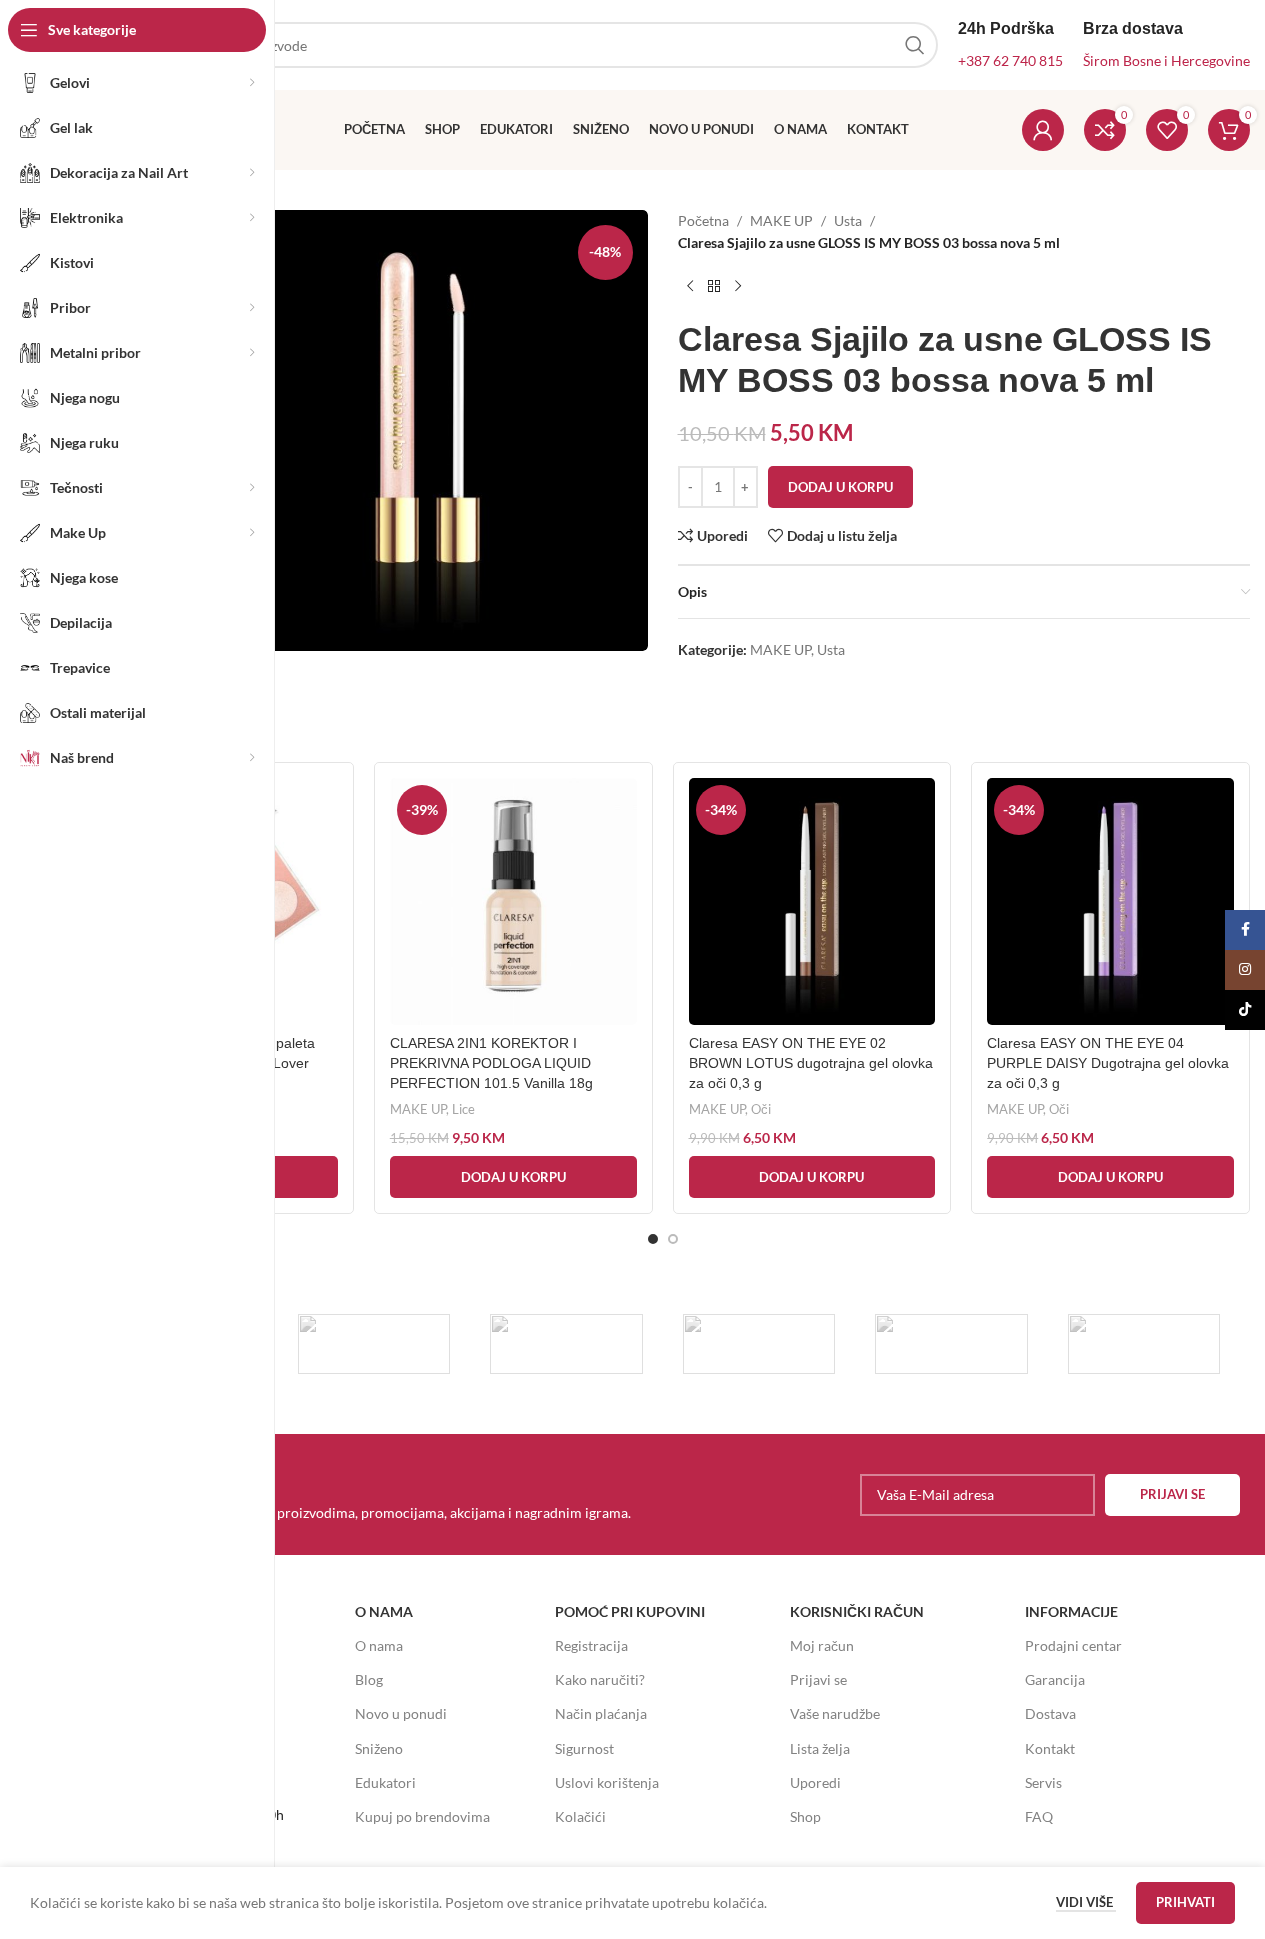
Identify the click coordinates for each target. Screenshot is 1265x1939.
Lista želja (820, 1748)
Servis (1043, 1782)
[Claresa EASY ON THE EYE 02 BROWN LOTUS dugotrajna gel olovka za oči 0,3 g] (812, 901)
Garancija (1055, 1679)
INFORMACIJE (1071, 1611)
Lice (463, 1109)
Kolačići (580, 1816)
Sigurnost (584, 1748)
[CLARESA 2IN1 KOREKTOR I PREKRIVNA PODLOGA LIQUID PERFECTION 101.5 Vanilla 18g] (513, 901)
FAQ (1039, 1816)
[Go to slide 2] (673, 1239)
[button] (513, 1177)
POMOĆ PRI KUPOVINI (630, 1611)
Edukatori (385, 1782)
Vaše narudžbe (835, 1713)
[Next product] (738, 287)
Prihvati (1185, 1902)
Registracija (591, 1645)
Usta (848, 220)
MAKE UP (781, 220)
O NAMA (384, 1611)
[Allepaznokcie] (951, 1344)
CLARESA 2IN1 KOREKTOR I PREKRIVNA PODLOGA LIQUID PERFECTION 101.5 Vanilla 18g (491, 1062)
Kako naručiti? (600, 1679)
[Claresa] (759, 1344)
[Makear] (1144, 1344)
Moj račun (822, 1645)
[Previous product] (690, 287)
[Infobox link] (369, 1494)
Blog (369, 1679)
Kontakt (1050, 1748)
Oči (761, 1109)
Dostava (1050, 1713)
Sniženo (379, 1748)
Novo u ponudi (401, 1713)
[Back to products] (714, 287)
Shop (805, 1816)
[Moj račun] (1043, 130)
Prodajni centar (1073, 1645)
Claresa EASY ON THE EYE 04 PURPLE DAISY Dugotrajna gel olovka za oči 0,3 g (1108, 1062)
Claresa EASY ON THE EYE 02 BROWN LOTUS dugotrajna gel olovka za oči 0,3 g (811, 1062)
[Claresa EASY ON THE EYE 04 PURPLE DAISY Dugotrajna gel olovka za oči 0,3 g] (1110, 901)
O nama (379, 1645)
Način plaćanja (601, 1713)
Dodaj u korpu (840, 487)
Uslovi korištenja (607, 1782)
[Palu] (374, 1344)
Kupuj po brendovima (422, 1816)
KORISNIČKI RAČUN (857, 1611)
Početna (703, 220)
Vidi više (1086, 1902)
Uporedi (815, 1782)
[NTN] (566, 1344)
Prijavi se (818, 1679)
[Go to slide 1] (653, 1239)
